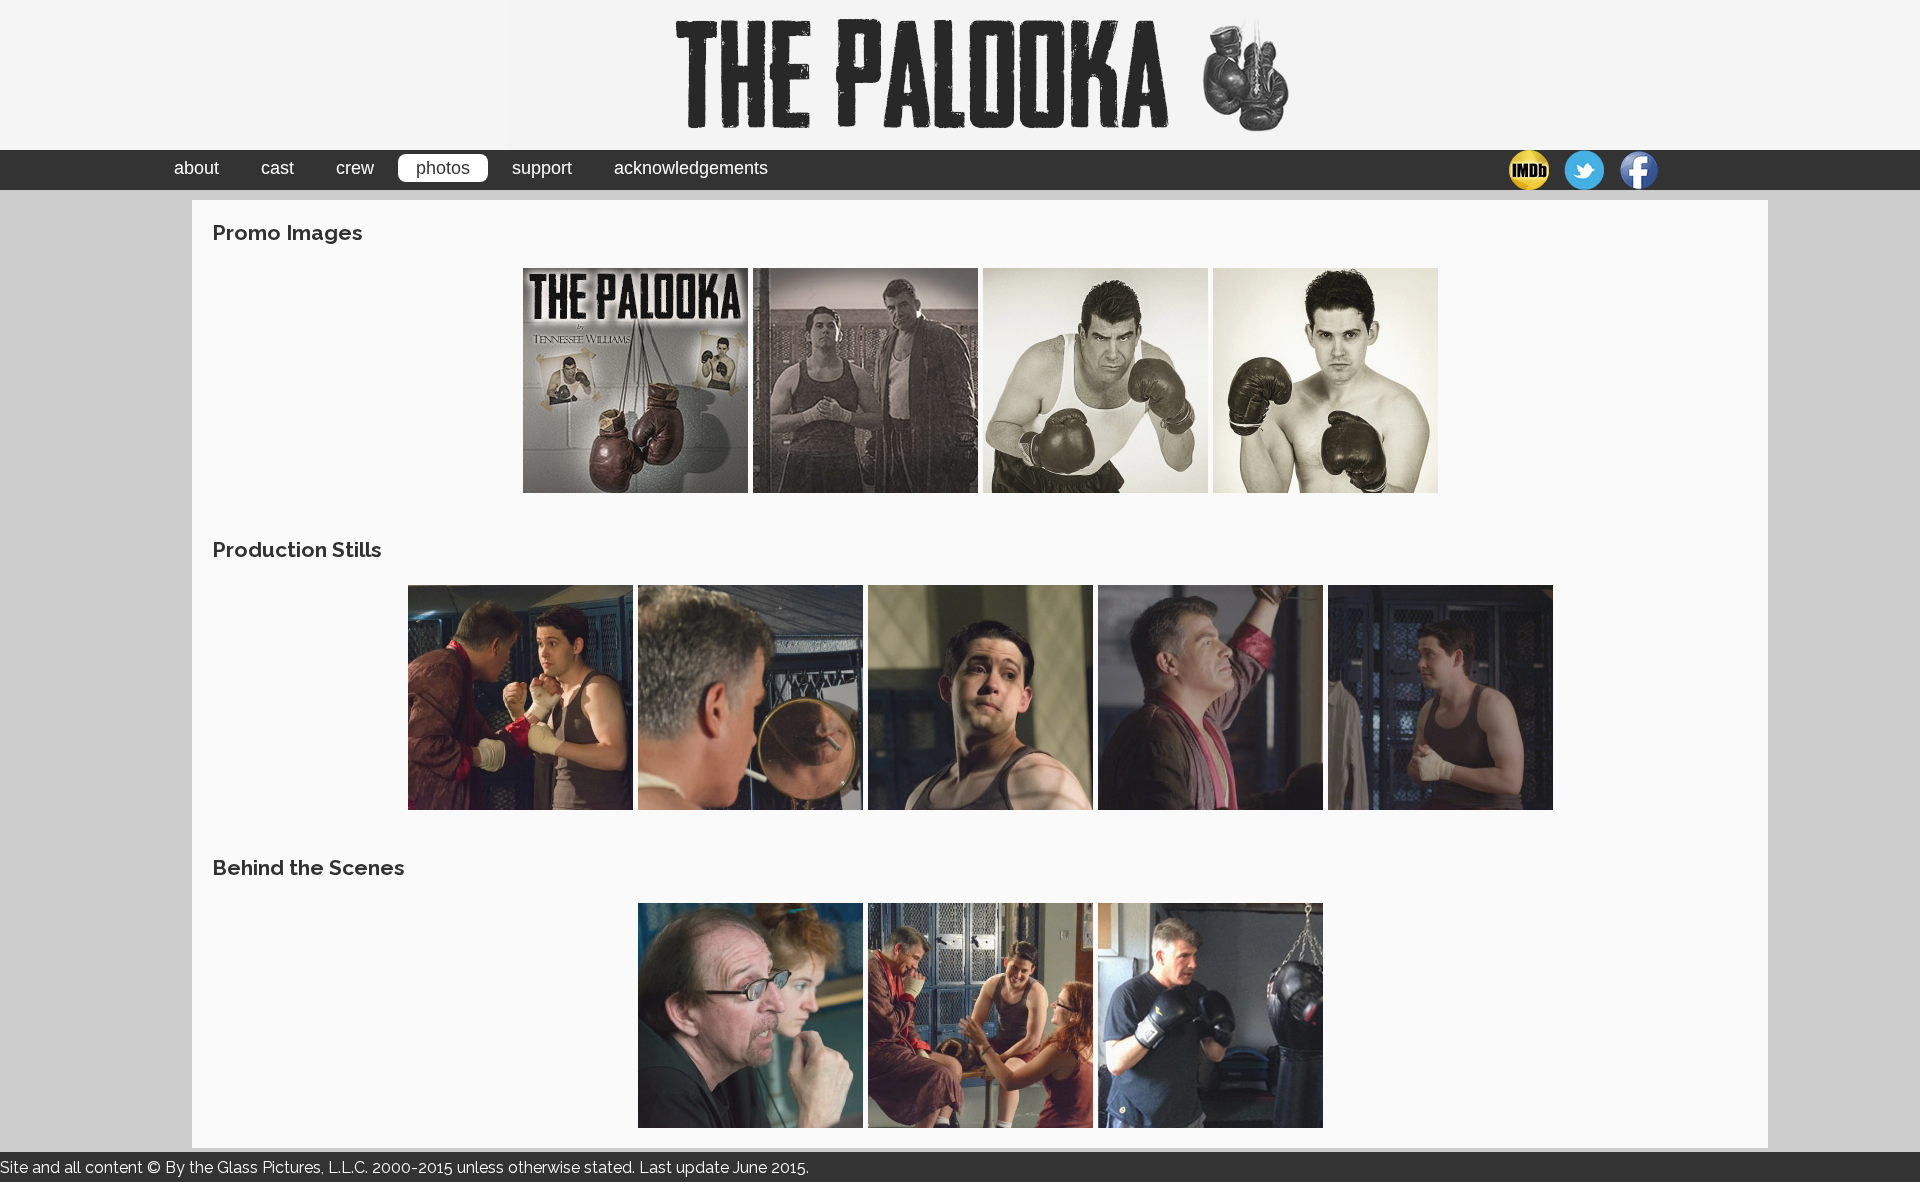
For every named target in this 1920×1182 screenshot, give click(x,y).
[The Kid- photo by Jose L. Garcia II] (1325, 378)
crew (355, 168)
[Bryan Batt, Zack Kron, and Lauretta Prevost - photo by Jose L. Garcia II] (980, 1013)
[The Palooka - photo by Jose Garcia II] (1095, 378)
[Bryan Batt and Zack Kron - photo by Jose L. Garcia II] (520, 696)
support (542, 168)
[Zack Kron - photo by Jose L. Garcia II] (980, 696)
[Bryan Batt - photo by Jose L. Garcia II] (750, 696)
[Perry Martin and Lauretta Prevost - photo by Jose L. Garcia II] (750, 1013)
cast (277, 168)
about (196, 168)
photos (443, 168)
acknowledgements (691, 168)
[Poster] (635, 378)
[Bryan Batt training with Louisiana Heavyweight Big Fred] (1210, 1013)
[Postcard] (865, 378)
